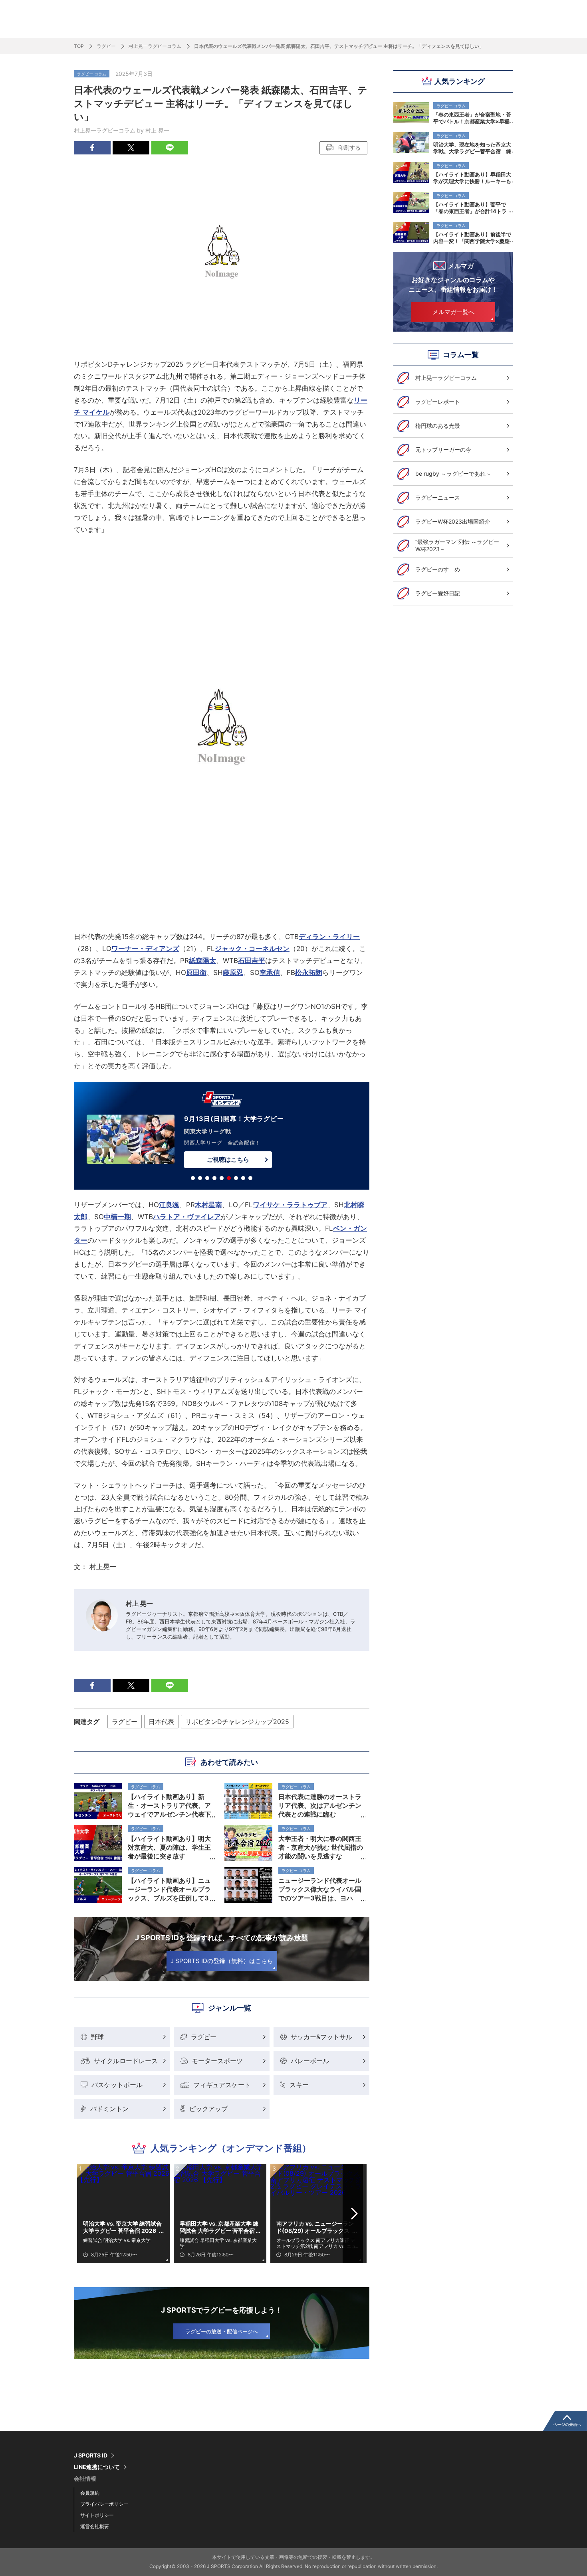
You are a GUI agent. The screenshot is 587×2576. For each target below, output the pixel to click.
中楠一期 (117, 1217)
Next (355, 2214)
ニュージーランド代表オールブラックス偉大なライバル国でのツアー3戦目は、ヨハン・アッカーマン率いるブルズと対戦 (320, 1889)
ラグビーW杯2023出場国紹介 (453, 521)
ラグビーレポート (438, 402)
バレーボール (310, 2061)
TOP (79, 46)
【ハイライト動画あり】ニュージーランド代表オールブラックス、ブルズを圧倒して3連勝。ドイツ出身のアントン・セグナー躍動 (169, 1889)
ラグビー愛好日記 (438, 593)
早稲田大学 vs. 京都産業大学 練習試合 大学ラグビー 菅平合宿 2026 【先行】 (219, 2227)
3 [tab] (207, 1178)
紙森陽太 (202, 961)
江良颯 (169, 1205)
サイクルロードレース (126, 2061)
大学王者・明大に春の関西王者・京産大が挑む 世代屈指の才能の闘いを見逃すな (321, 1847)
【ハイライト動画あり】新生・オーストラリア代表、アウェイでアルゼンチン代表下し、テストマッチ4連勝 (169, 1805)
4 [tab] (214, 1178)
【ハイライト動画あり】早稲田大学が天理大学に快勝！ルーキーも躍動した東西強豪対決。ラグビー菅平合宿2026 (472, 178)
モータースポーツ (217, 2061)
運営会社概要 (95, 2526)
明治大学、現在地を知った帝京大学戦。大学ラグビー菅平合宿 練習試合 (472, 148)
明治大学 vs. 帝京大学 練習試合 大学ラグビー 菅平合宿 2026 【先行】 (122, 2227)
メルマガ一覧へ (453, 312)
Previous (89, 2214)
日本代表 (161, 1722)
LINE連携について (97, 2467)
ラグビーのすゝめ (438, 569)
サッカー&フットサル (321, 2037)
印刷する (349, 147)
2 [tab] (200, 1178)
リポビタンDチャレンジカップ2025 (237, 1722)
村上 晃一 (157, 130)
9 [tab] (250, 1178)
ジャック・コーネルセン (252, 949)
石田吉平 (252, 961)
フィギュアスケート (222, 2085)
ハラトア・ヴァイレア (187, 1217)
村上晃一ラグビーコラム (155, 46)
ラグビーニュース (438, 497)
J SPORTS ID (91, 2455)
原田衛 (196, 973)
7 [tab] (236, 1178)
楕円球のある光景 (438, 426)
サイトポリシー (97, 2515)
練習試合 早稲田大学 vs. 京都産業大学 (218, 2243)
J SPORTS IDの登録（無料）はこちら (222, 1961)
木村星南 (208, 1205)
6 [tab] (229, 1178)
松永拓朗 (309, 973)
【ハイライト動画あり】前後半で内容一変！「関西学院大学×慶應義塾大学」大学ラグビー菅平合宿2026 (472, 237)
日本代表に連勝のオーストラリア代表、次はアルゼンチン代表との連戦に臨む (320, 1805)
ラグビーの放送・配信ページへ (222, 2331)
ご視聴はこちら (228, 1159)
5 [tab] (222, 1178)
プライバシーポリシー (104, 2504)
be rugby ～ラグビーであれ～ (453, 473)
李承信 (270, 973)
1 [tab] (193, 1178)
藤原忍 (233, 973)
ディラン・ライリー (329, 937)
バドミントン (109, 2109)
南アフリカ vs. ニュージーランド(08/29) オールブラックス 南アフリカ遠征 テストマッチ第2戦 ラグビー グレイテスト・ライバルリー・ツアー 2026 (316, 2227)
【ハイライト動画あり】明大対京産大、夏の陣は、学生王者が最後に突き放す (169, 1847)
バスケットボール (117, 2085)
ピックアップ (208, 2109)
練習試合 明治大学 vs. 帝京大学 (117, 2240)
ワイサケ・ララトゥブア (290, 1205)
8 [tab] (243, 1178)
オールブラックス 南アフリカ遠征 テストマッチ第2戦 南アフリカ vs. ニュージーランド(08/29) (316, 2243)
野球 (97, 2037)
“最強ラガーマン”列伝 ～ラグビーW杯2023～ (457, 545)
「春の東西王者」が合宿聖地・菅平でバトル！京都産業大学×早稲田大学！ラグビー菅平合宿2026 (472, 118)
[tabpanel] (222, 1137)
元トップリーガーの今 (443, 450)
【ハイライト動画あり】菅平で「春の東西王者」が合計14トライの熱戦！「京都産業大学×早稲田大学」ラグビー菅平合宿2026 (471, 208)
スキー (299, 2085)
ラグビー (106, 46)
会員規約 (90, 2493)
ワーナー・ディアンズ (145, 949)
